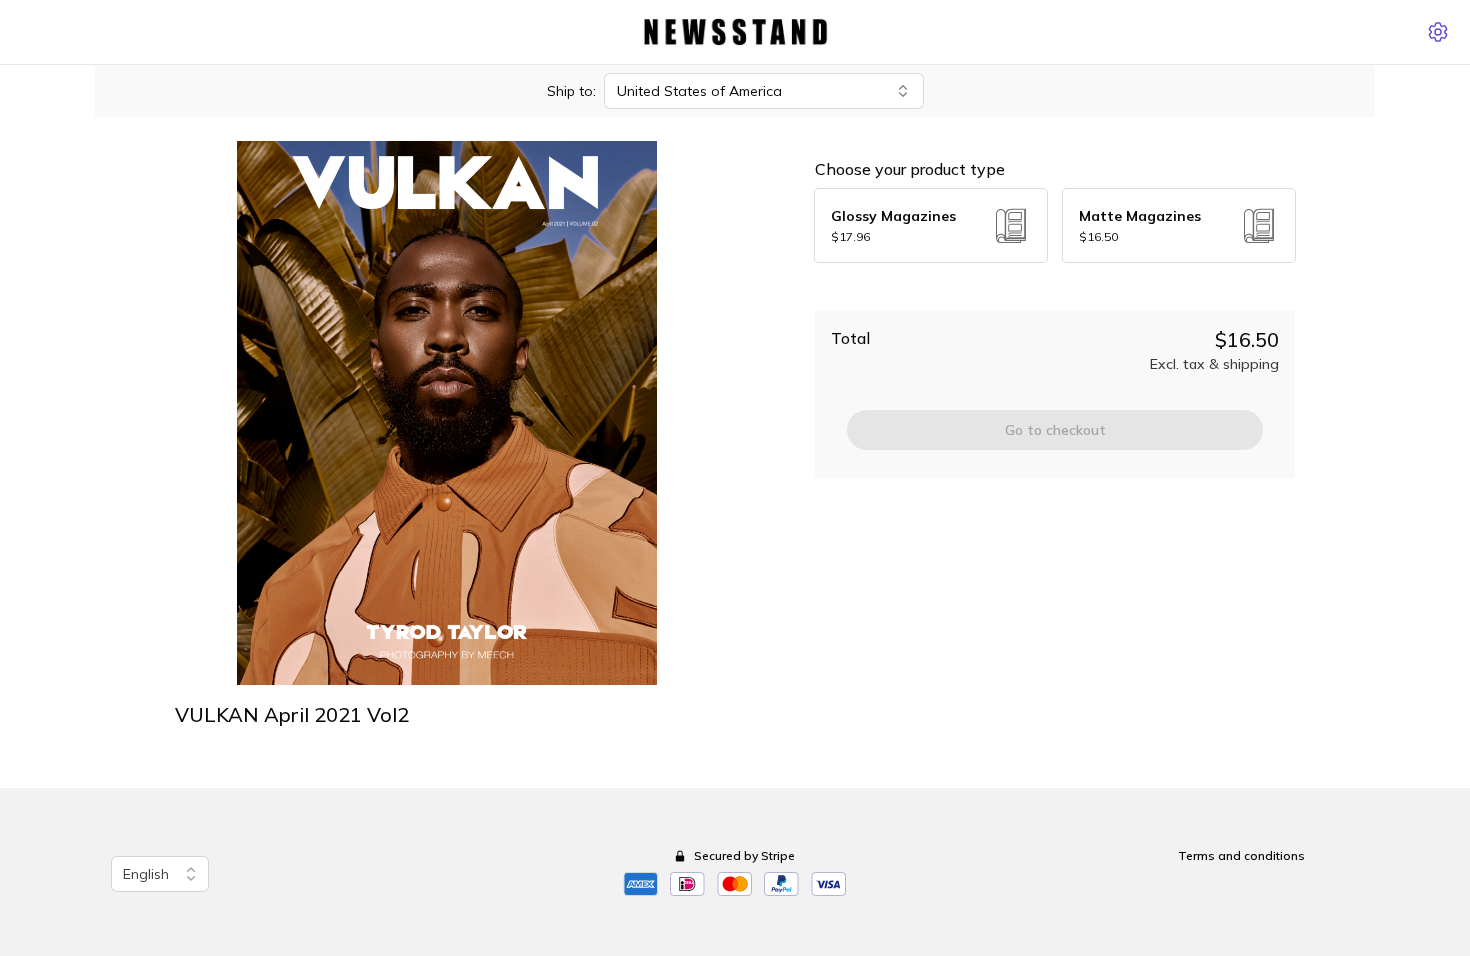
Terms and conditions (1241, 855)
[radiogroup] (1055, 225)
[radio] (931, 225)
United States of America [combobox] (699, 91)
